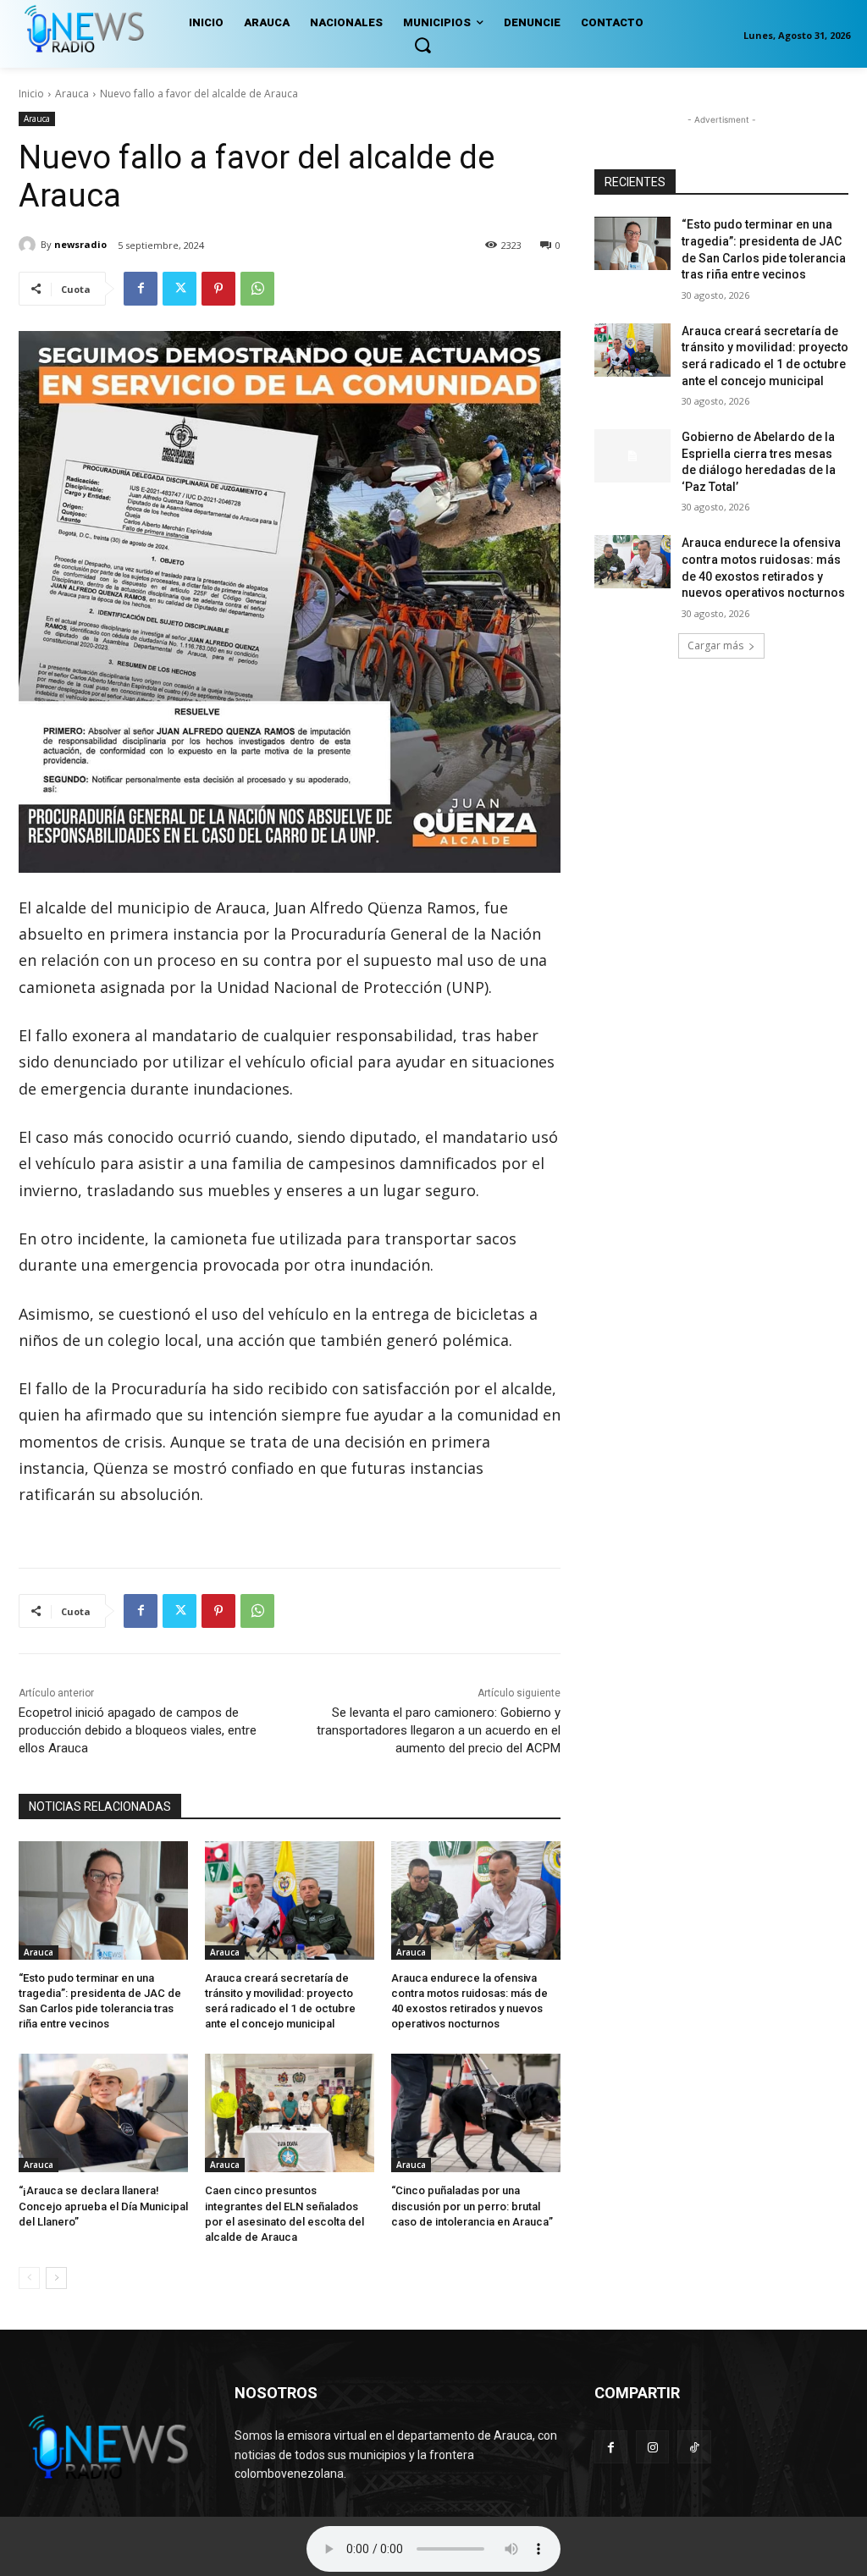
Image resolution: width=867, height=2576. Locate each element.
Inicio (31, 94)
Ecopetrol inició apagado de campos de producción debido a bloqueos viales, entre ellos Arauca (138, 1730)
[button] (422, 45)
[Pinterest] (218, 289)
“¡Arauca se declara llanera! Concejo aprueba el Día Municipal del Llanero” (103, 2206)
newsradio (80, 244)
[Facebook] (141, 289)
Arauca (72, 94)
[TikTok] (694, 2447)
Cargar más (715, 645)
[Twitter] (179, 289)
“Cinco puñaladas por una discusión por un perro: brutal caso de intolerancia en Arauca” (472, 2206)
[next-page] (56, 2278)
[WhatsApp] (257, 289)
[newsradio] (30, 245)
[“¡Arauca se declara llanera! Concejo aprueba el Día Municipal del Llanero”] (103, 2113)
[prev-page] (29, 2278)
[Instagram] (652, 2447)
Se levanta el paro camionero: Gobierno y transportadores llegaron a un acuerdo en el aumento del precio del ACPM (439, 1730)
